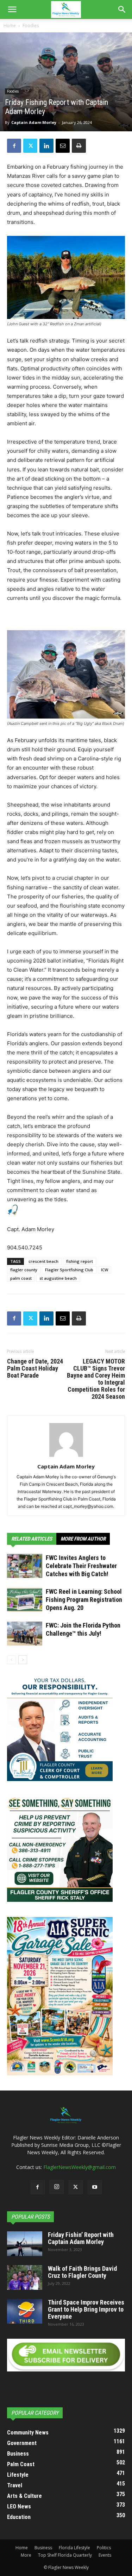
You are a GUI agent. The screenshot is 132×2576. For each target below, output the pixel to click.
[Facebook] (14, 146)
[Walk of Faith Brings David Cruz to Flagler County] (25, 2277)
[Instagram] (57, 2187)
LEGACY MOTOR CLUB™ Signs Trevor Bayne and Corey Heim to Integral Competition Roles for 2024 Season (96, 1379)
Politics (104, 2548)
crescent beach (43, 1261)
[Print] (79, 146)
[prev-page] (11, 1660)
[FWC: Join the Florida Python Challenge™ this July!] (25, 1634)
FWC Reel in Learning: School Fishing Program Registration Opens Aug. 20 (84, 1600)
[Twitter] (30, 146)
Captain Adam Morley (34, 122)
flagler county (24, 1270)
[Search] (122, 10)
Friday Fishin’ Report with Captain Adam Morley (81, 2238)
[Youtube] (95, 2187)
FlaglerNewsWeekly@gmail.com (80, 2167)
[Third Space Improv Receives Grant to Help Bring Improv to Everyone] (25, 2311)
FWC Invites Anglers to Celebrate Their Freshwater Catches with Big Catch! (81, 1566)
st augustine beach (58, 1278)
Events (105, 2555)
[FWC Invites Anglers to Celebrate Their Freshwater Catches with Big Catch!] (25, 1566)
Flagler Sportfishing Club (69, 1270)
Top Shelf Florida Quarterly (65, 2555)
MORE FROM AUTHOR (83, 1539)
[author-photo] (66, 1457)
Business (43, 2548)
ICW (105, 1270)
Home (10, 26)
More (26, 2555)
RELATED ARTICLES (32, 1539)
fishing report (80, 1261)
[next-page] (23, 1660)
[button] (12, 10)
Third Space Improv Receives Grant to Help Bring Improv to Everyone (86, 2309)
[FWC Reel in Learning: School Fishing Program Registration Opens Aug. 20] (25, 1600)
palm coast (21, 1278)
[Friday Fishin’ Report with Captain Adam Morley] (25, 2244)
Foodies (31, 26)
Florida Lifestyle (74, 2548)
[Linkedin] (46, 146)
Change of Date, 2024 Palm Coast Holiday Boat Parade (35, 1368)
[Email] (63, 146)
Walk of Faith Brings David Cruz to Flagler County (82, 2272)
